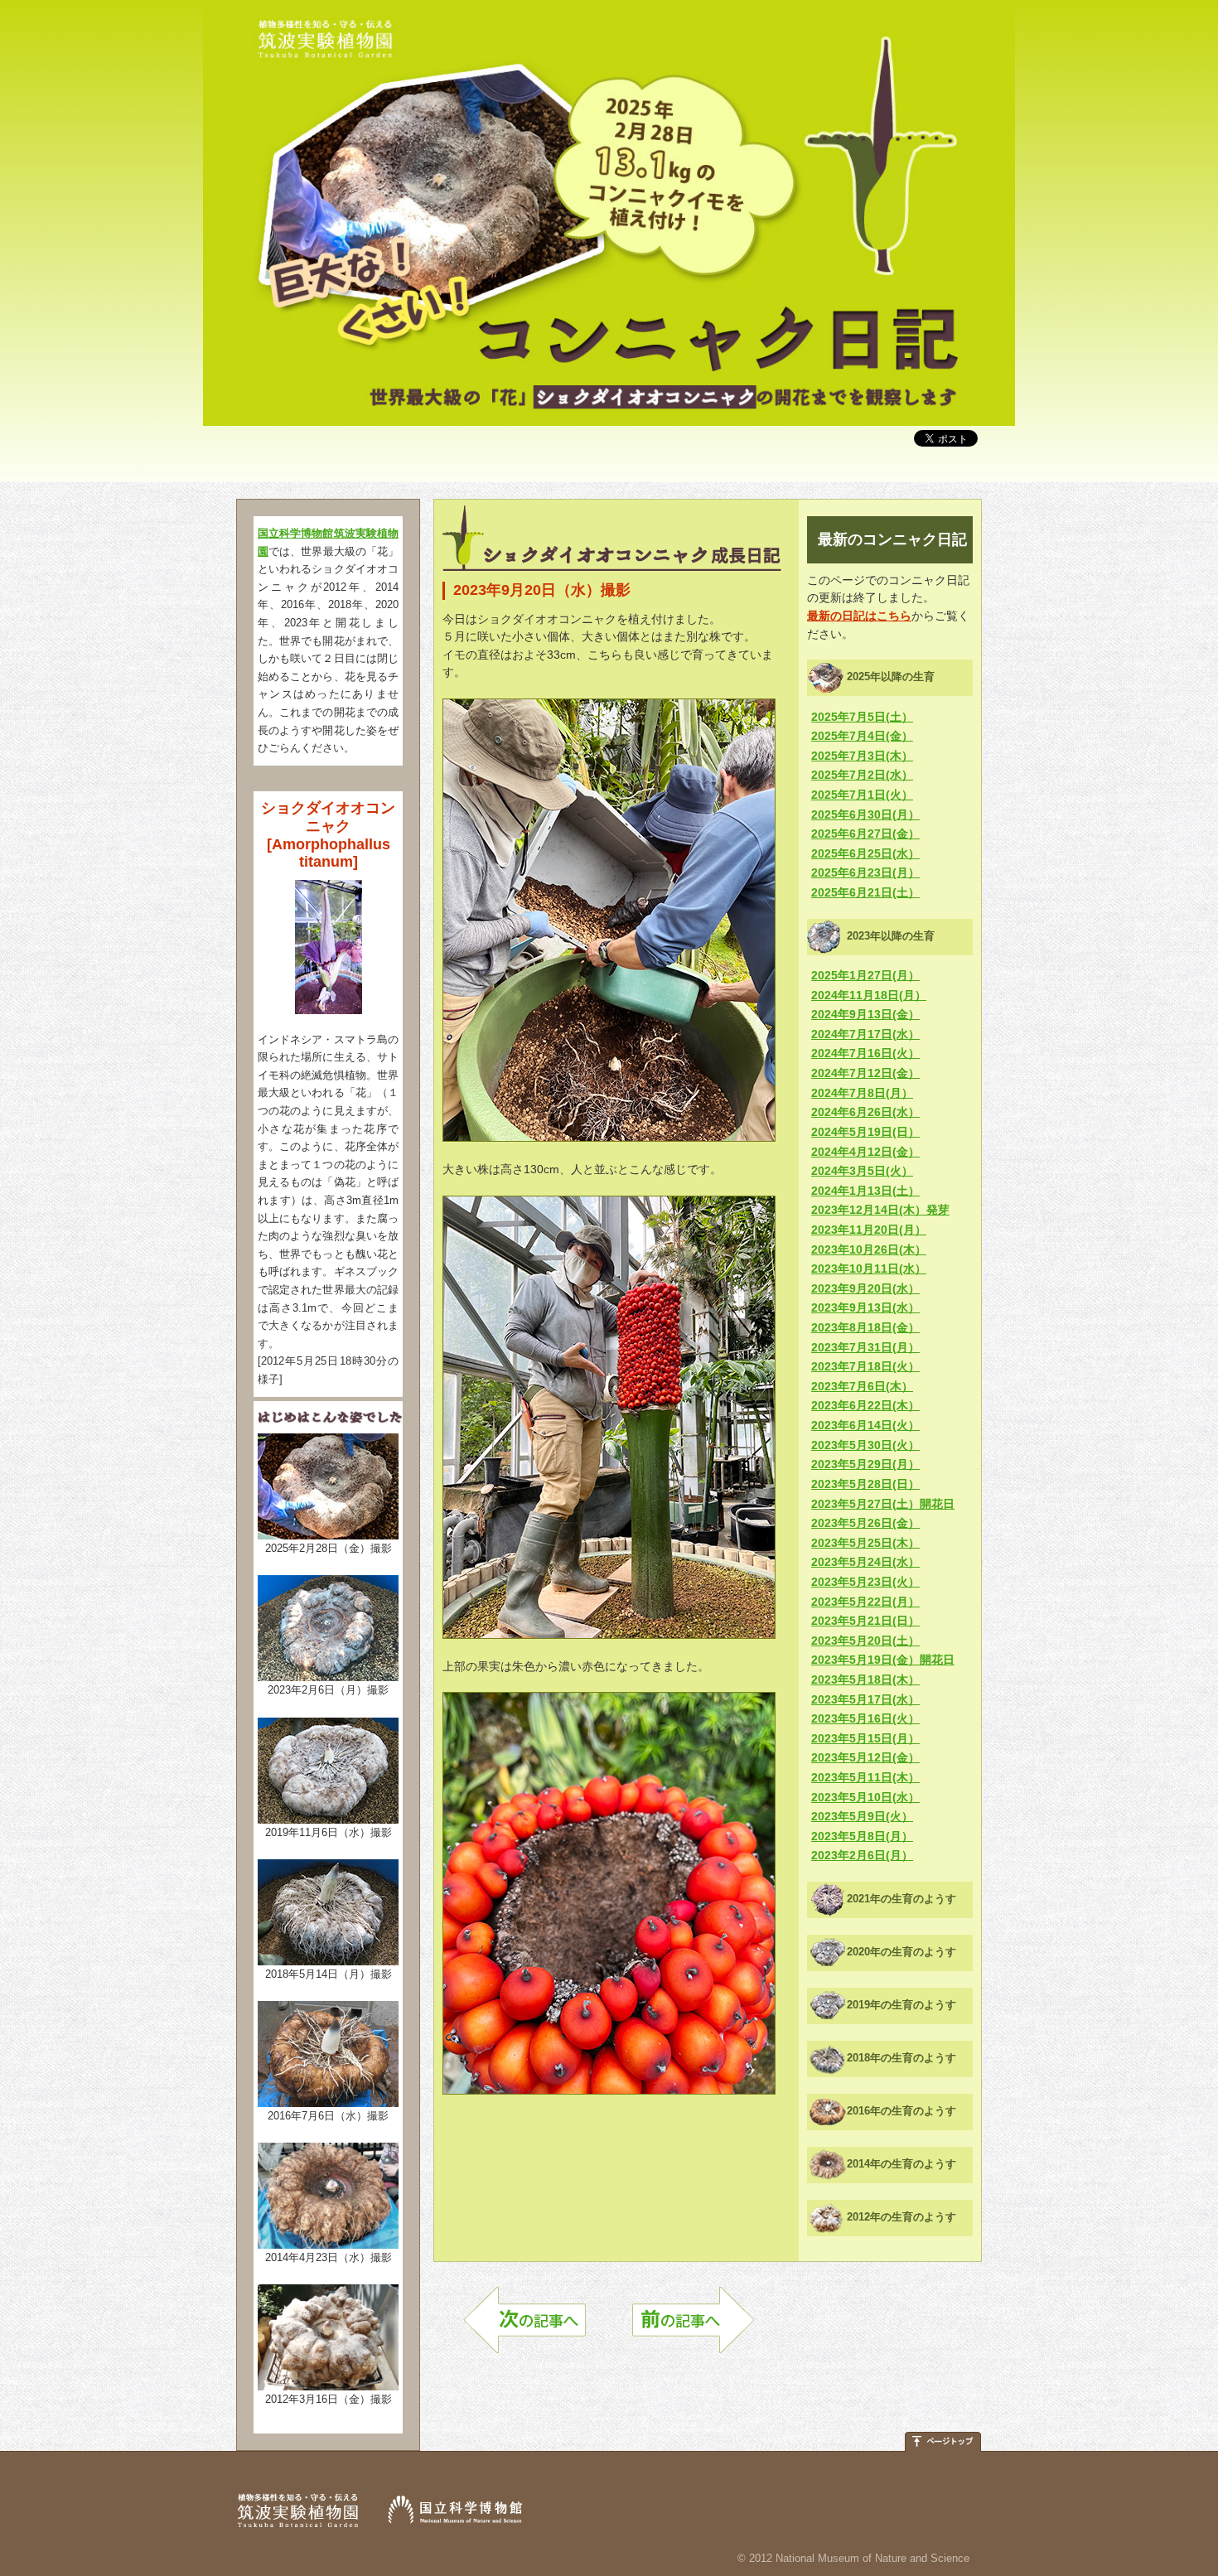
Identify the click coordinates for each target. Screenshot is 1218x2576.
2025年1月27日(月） (865, 975)
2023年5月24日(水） (865, 1562)
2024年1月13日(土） (865, 1191)
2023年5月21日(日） (865, 1621)
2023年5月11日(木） (865, 1777)
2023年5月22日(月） (865, 1602)
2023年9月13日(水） (865, 1307)
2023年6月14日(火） (865, 1425)
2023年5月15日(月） (865, 1738)
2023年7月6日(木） (862, 1386)
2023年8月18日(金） (865, 1327)
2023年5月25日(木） (865, 1543)
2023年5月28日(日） (865, 1484)
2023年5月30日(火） (865, 1445)
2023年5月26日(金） (865, 1523)
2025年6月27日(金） (865, 834)
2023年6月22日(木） (865, 1405)
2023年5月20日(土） (865, 1641)
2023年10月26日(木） (869, 1249)
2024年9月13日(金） (865, 1014)
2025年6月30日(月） (865, 814)
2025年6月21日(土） (865, 892)
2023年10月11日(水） (869, 1269)
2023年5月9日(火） (862, 1816)
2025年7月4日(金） (862, 736)
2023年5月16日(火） (865, 1718)
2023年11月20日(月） (869, 1230)
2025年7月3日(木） (862, 756)
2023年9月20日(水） (865, 1288)
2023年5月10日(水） (865, 1797)
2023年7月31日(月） (865, 1347)
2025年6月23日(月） (865, 872)
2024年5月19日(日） (865, 1132)
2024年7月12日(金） (865, 1073)
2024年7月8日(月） (862, 1093)
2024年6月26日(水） (865, 1112)
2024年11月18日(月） (869, 995)
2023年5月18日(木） (865, 1679)
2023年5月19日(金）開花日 (883, 1660)
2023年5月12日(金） (865, 1757)
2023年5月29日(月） (865, 1464)
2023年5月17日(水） (865, 1699)
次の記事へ (525, 2328)
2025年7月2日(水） (862, 775)
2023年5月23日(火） (865, 1582)
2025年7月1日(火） (862, 795)
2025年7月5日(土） (862, 717)
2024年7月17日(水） (865, 1034)
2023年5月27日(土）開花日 (883, 1504)
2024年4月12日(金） (865, 1152)
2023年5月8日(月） (862, 1836)
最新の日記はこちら (859, 616)
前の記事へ (693, 2328)
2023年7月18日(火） (865, 1366)
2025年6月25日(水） (865, 853)
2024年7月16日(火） (865, 1053)
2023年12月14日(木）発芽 (880, 1210)
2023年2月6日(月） (862, 1855)
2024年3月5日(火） (862, 1171)
